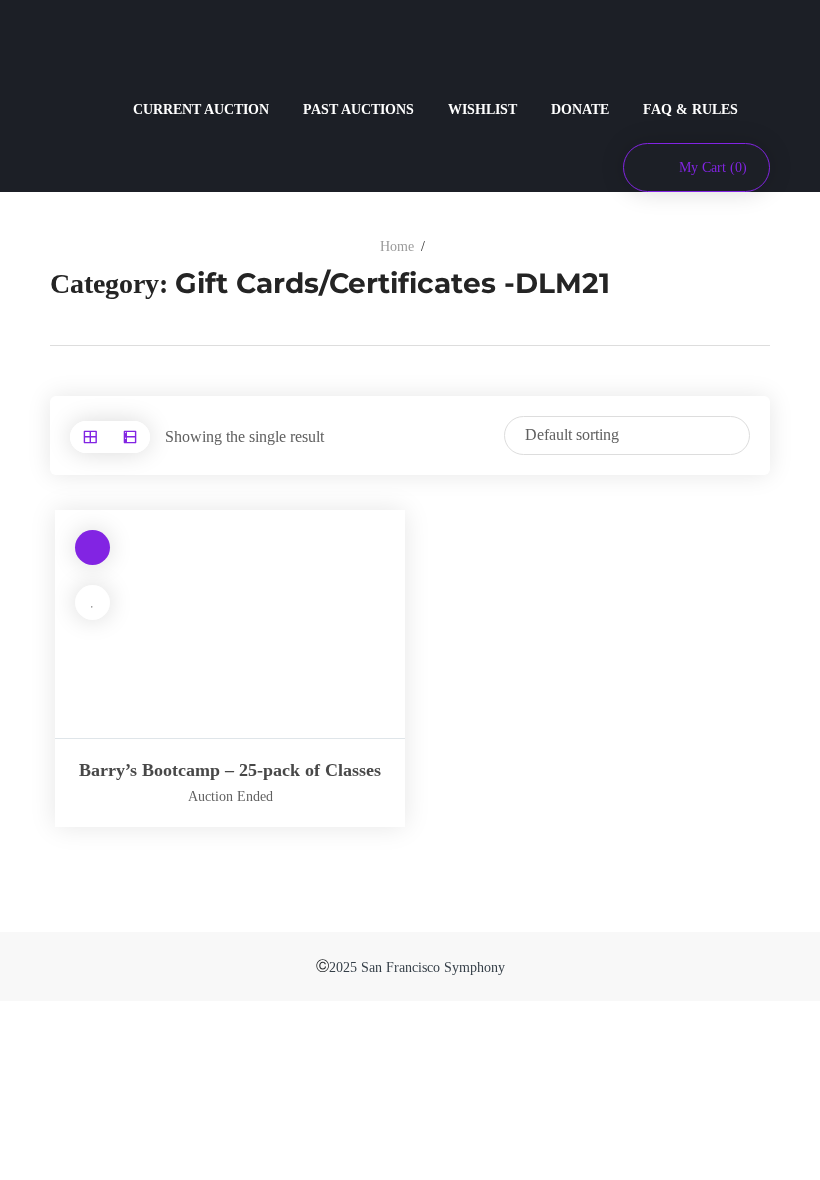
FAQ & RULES (690, 109)
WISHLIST (482, 109)
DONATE (580, 109)
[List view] (130, 436)
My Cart (713, 167)
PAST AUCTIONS (358, 109)
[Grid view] (90, 436)
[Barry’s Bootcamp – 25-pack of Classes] (230, 624)
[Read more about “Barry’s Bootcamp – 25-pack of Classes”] (92, 547)
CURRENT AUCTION (201, 109)
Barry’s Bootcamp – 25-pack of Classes (230, 770)
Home (397, 246)
